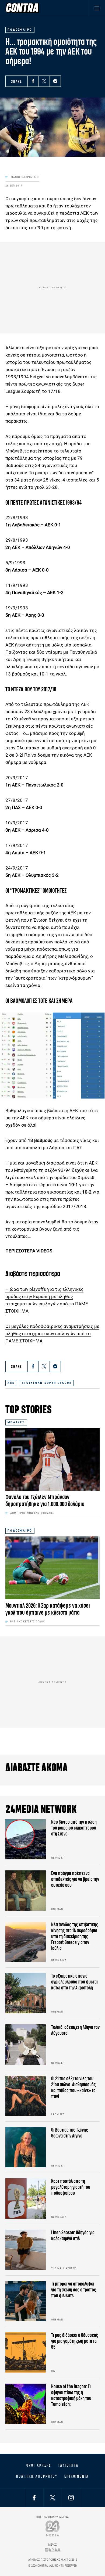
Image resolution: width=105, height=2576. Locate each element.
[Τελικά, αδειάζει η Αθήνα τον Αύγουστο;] (26, 2045)
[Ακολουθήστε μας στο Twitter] (52, 2498)
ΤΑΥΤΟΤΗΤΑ (68, 2465)
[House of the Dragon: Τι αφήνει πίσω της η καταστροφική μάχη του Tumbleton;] (26, 2404)
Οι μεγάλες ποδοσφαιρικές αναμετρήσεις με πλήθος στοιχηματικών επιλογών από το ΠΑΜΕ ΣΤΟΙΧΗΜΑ (52, 1334)
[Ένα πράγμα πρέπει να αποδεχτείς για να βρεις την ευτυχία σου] (26, 1891)
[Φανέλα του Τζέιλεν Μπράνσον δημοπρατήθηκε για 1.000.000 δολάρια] (52, 1459)
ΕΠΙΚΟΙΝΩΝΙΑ (77, 2476)
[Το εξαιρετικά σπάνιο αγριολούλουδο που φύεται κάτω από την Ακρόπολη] (26, 1993)
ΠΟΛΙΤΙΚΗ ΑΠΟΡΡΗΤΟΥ (37, 2476)
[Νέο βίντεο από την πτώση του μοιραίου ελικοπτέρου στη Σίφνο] (26, 1839)
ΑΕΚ (11, 1383)
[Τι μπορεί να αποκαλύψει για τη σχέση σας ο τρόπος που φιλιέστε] (26, 2301)
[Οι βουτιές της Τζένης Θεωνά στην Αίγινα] (26, 2147)
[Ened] (53, 2550)
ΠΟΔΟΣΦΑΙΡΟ (20, 1531)
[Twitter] (44, 81)
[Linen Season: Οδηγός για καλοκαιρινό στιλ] (26, 2250)
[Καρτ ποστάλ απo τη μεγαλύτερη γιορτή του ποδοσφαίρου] (26, 2198)
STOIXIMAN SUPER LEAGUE (47, 1383)
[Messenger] (55, 81)
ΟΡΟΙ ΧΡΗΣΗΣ (39, 2465)
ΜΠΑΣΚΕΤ (16, 1422)
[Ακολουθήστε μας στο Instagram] (71, 2498)
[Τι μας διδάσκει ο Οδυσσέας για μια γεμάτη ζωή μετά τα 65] (26, 2352)
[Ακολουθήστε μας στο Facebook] (34, 2498)
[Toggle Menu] (97, 8)
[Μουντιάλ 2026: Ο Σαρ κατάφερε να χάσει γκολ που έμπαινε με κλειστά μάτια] (52, 1568)
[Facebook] (33, 81)
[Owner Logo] (53, 2528)
